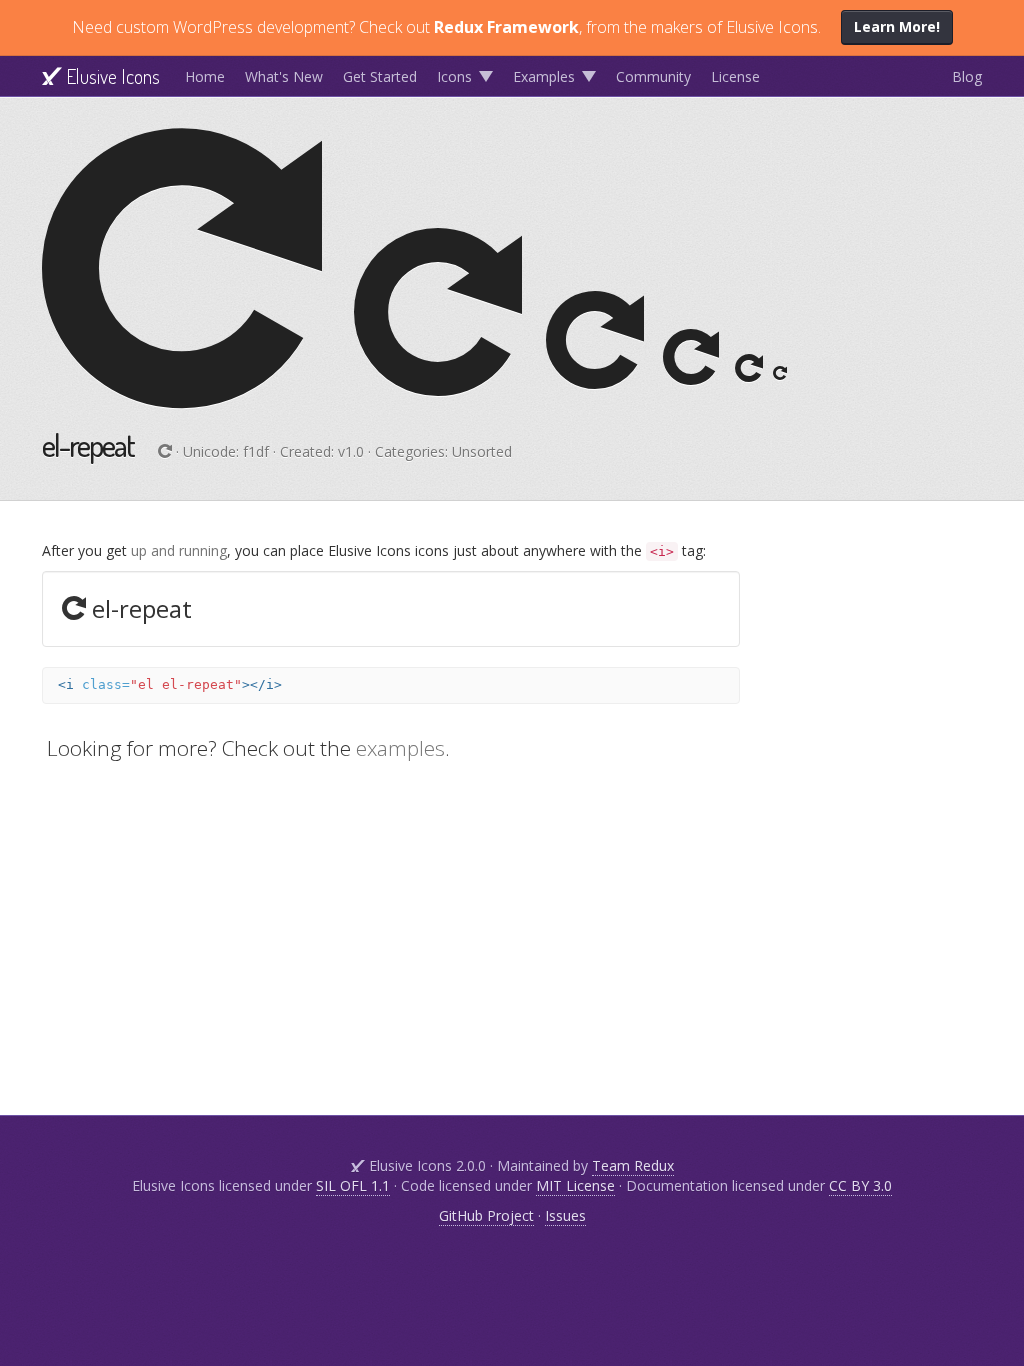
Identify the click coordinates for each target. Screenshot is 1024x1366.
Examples (544, 76)
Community (653, 76)
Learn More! (897, 26)
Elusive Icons (111, 76)
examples (400, 748)
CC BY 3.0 (860, 1185)
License (735, 76)
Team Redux (633, 1165)
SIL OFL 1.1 (353, 1185)
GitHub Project (486, 1215)
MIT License (575, 1185)
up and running (179, 550)
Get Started (380, 76)
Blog (967, 76)
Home (205, 76)
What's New (284, 76)
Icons (454, 76)
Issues (565, 1215)
